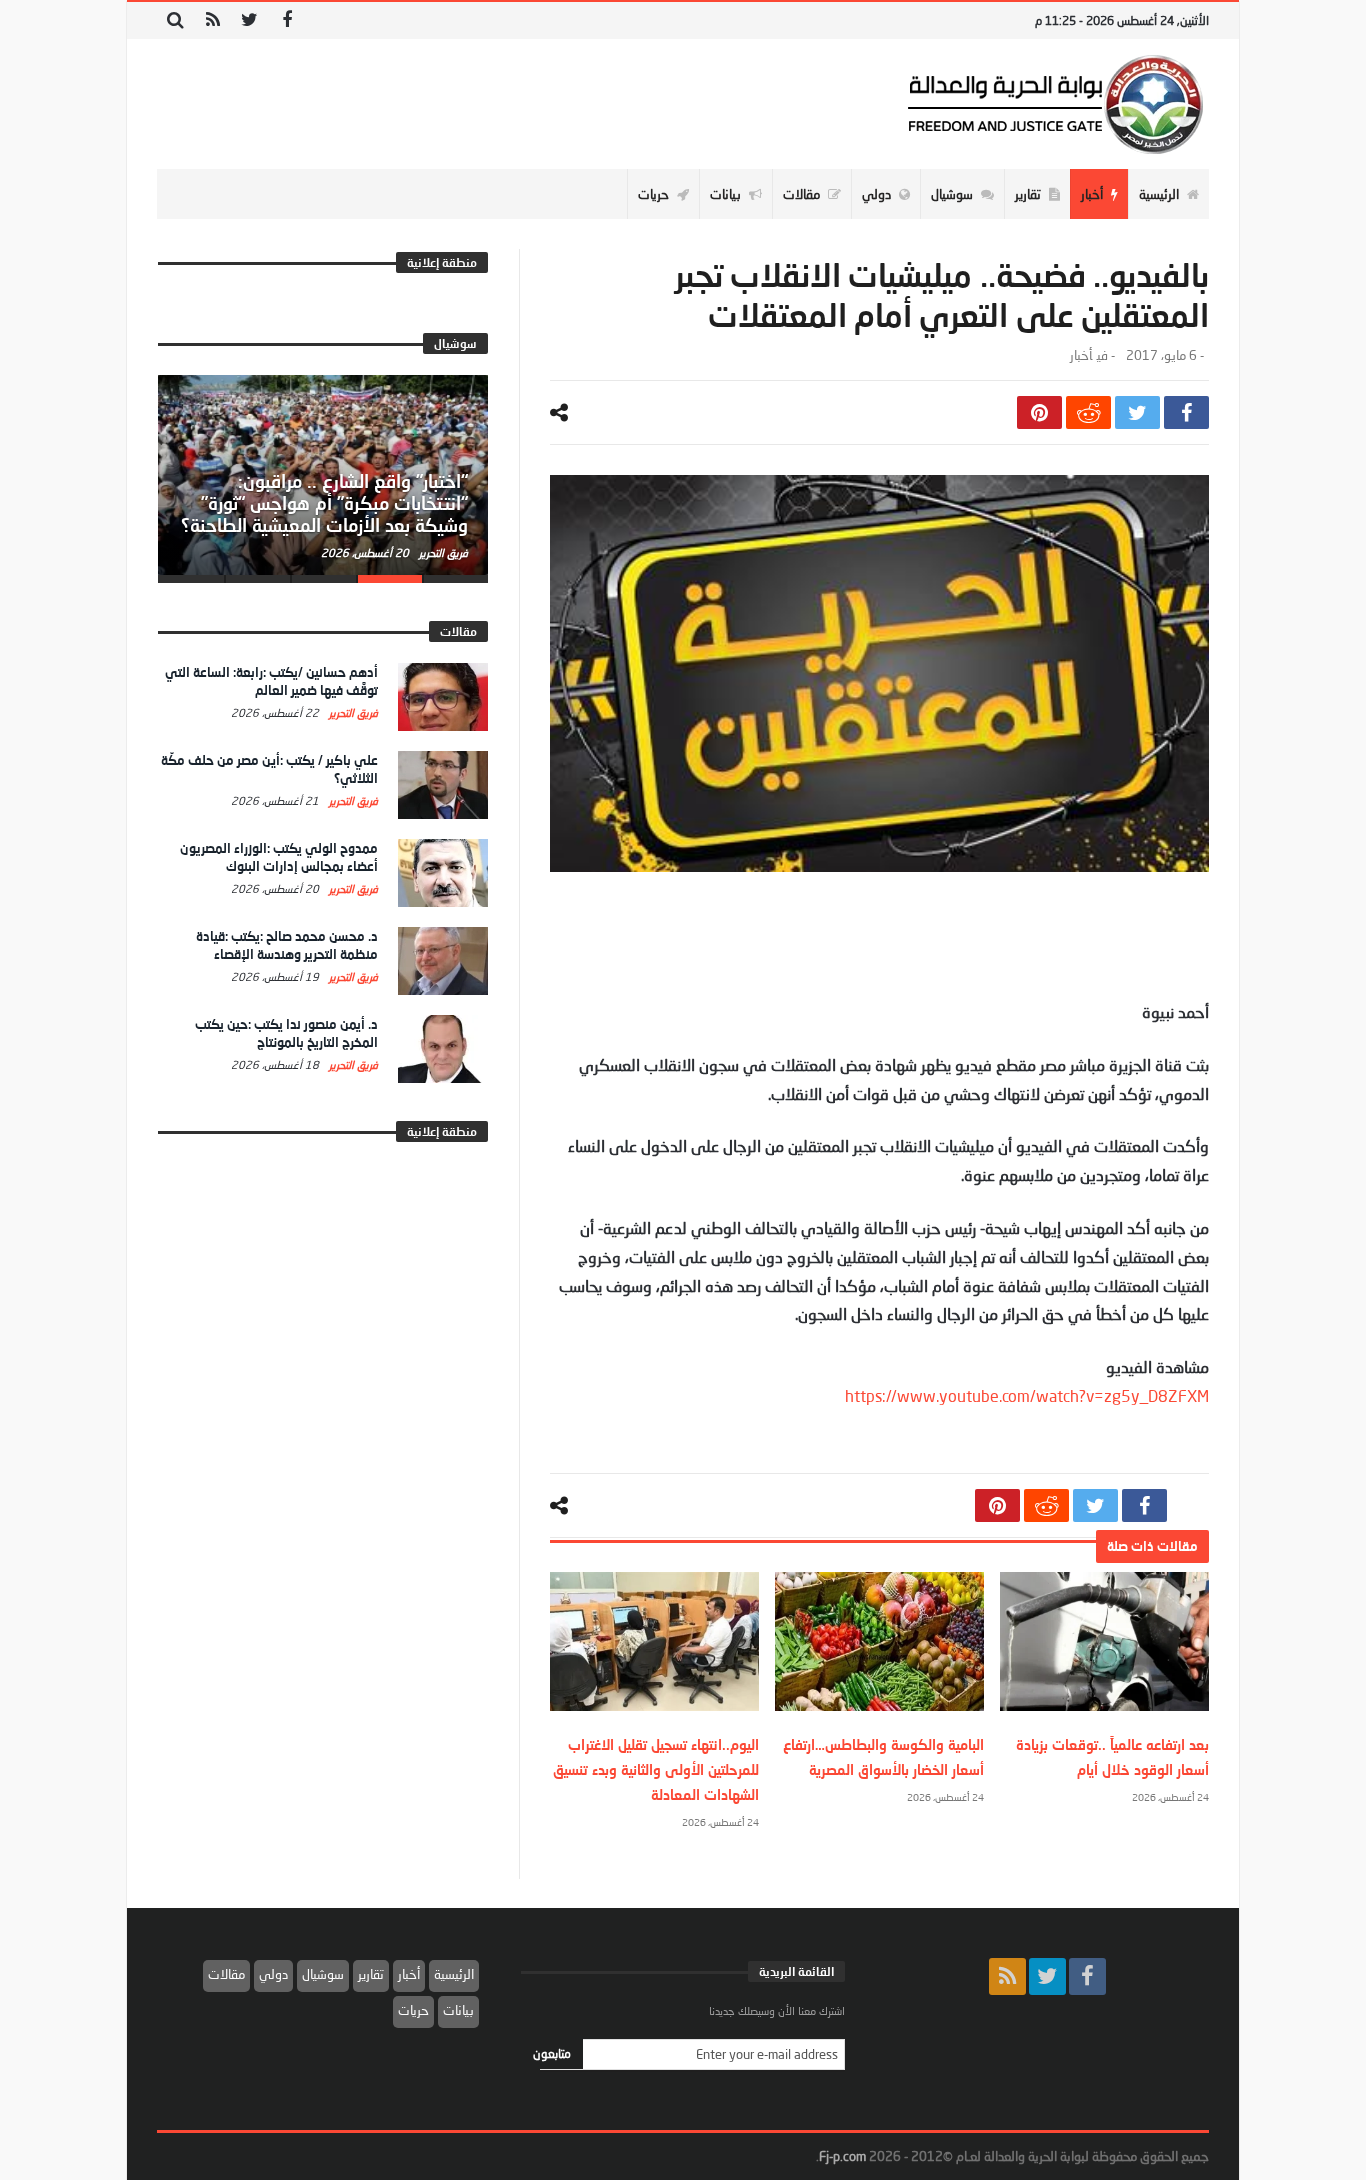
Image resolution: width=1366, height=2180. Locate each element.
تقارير (371, 1974)
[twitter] (1137, 412)
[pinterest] (1039, 412)
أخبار (1081, 355)
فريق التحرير (442, 552)
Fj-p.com (842, 2156)
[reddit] (1088, 412)
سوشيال (323, 1974)
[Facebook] (286, 20)
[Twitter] (249, 20)
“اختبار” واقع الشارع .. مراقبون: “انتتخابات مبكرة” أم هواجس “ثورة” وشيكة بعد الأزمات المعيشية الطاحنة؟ (324, 503)
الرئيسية (454, 1974)
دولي (273, 1974)
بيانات (458, 2010)
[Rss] (212, 20)
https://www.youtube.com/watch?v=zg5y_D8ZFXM (1027, 1395)
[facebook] (1186, 412)
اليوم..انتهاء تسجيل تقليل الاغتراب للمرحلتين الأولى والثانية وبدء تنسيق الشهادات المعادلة (656, 1769)
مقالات (226, 1974)
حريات (413, 2010)
